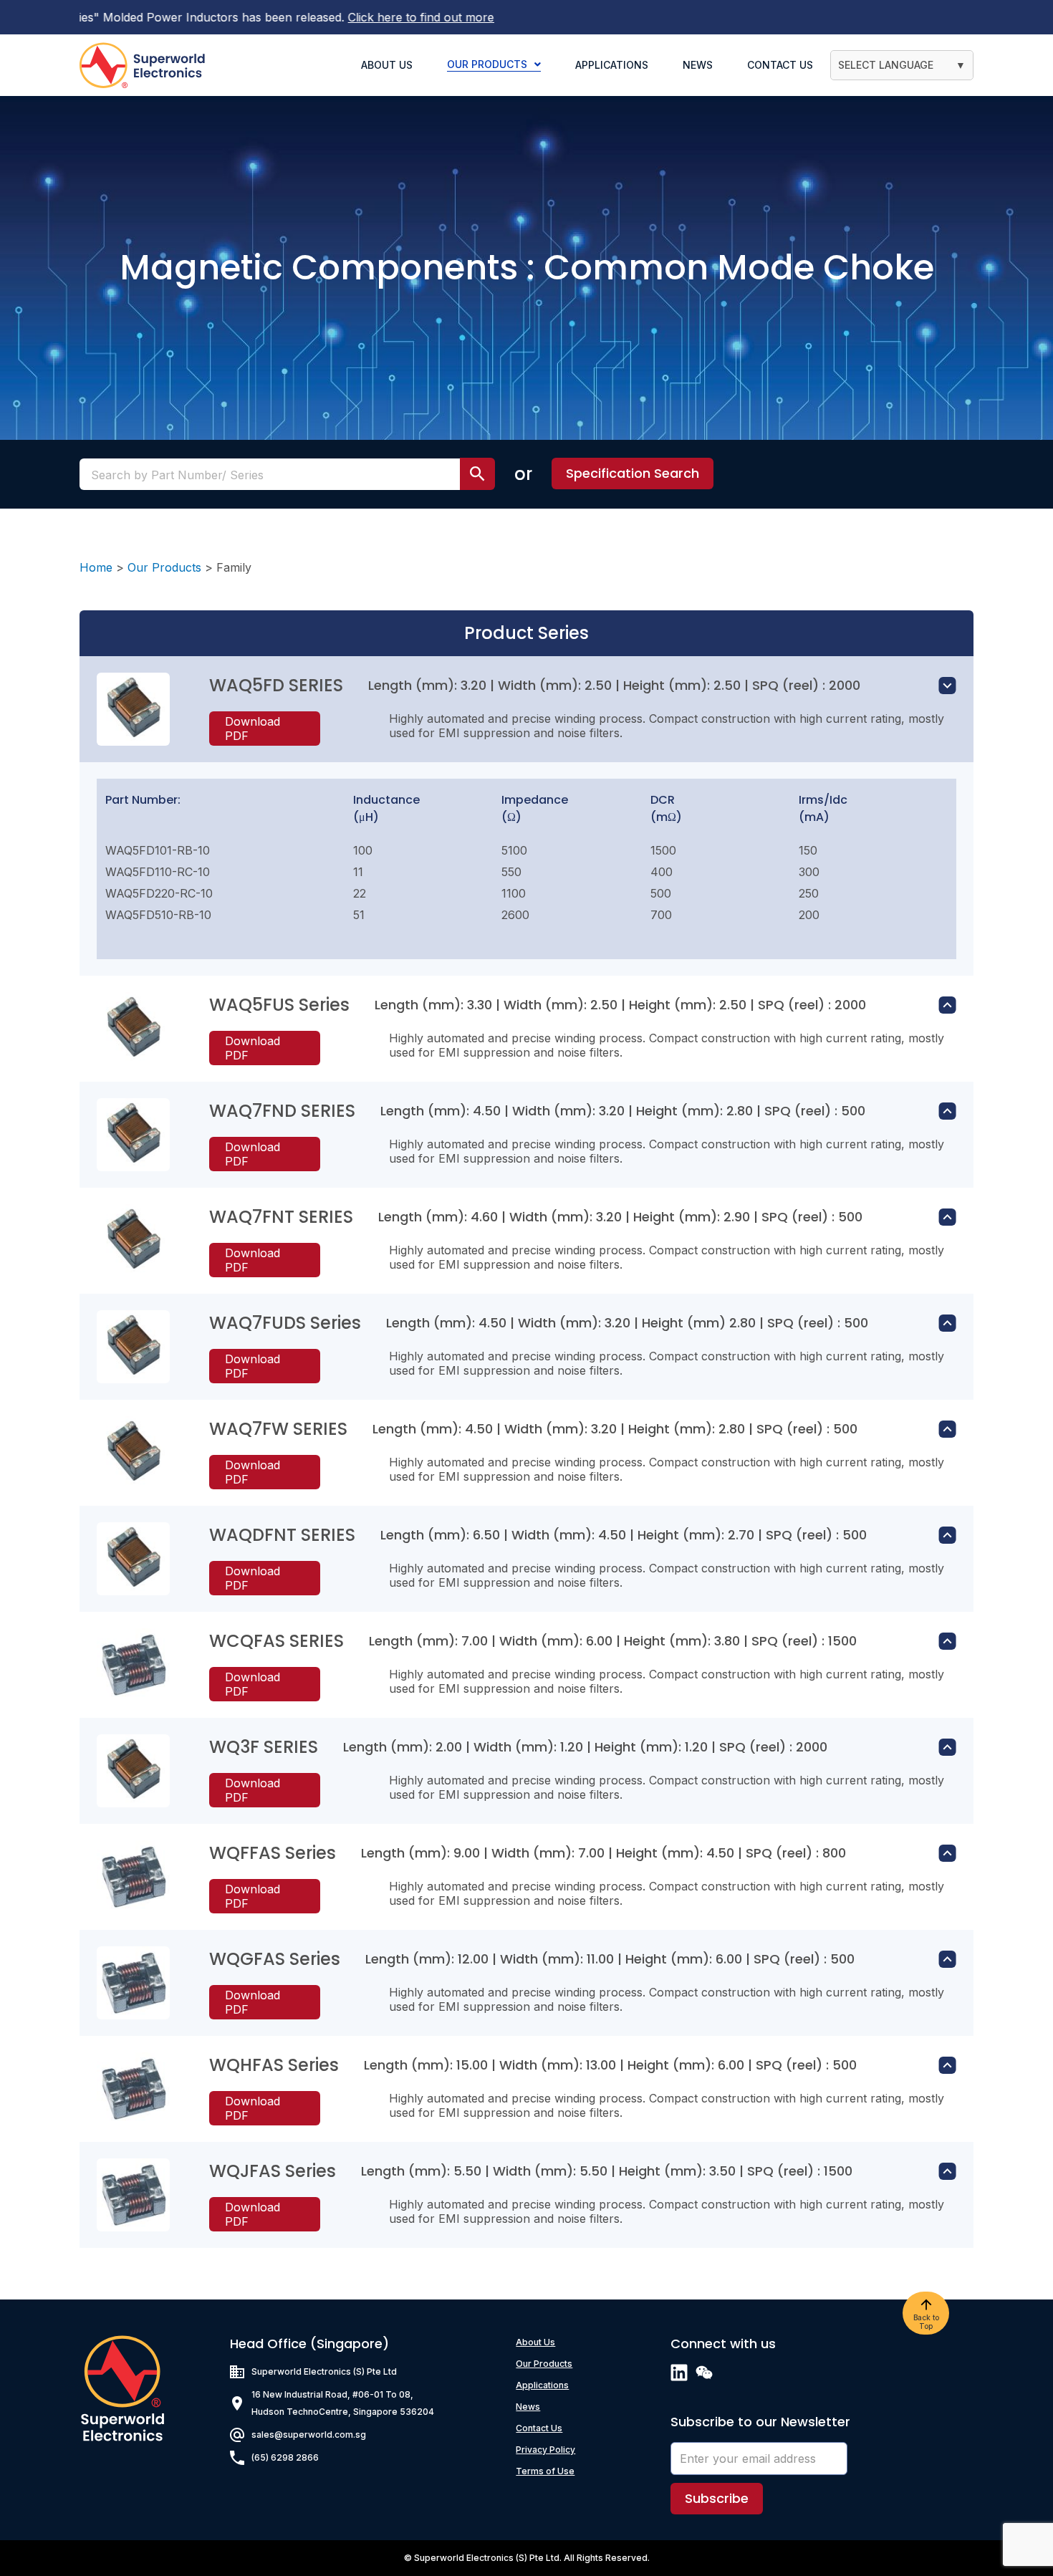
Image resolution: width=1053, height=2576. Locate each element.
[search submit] (477, 474)
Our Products (164, 567)
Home (96, 567)
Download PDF (253, 729)
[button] (633, 474)
